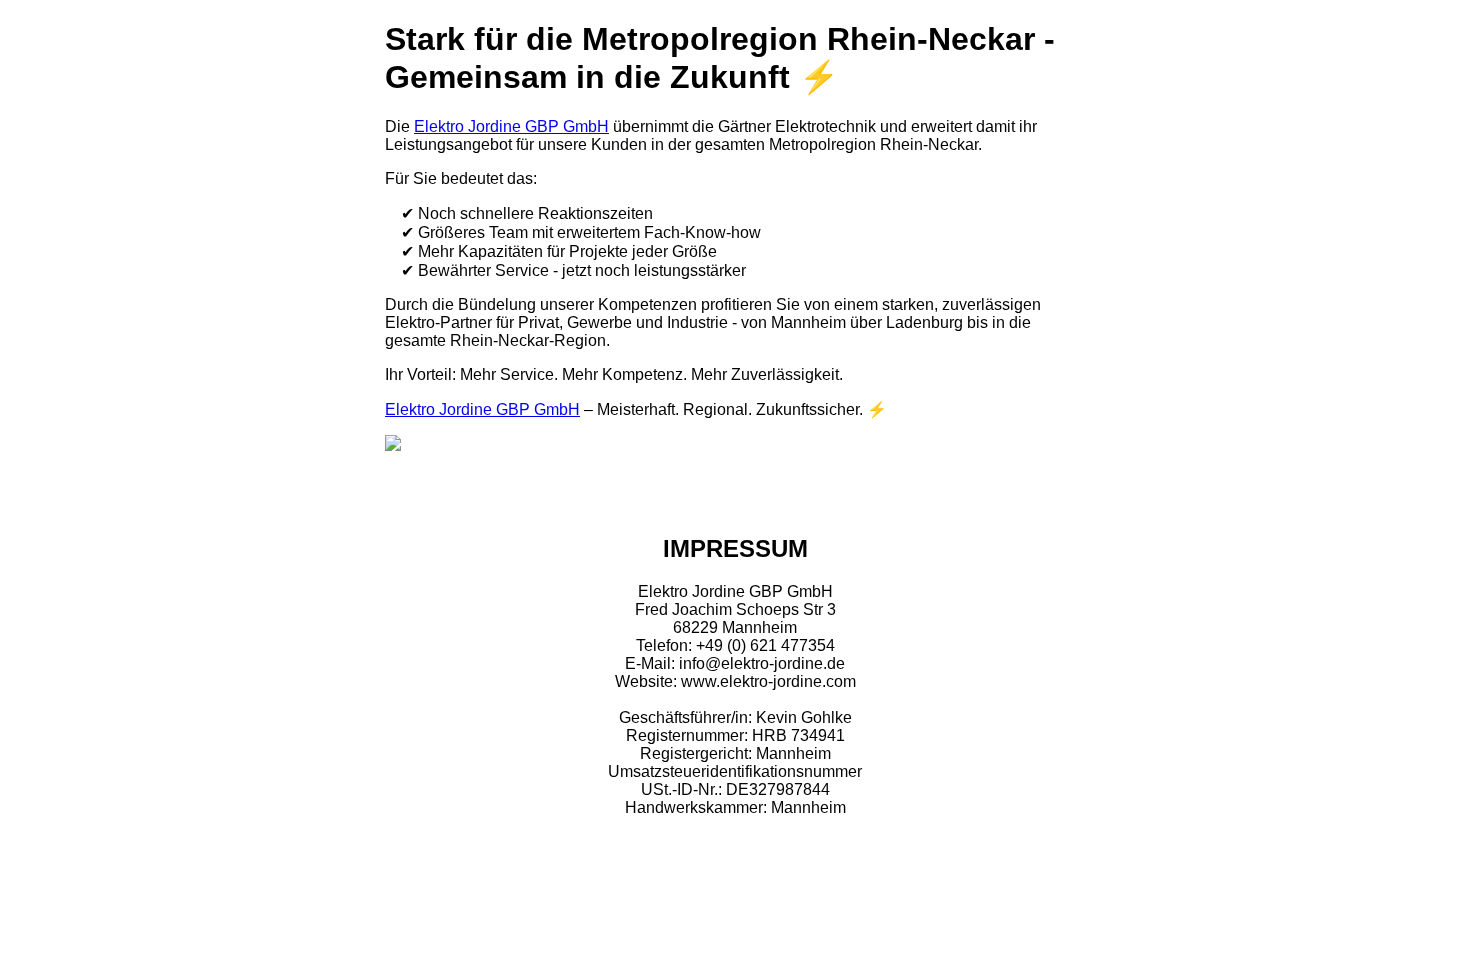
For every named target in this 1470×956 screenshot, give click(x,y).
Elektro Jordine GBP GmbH (511, 126)
